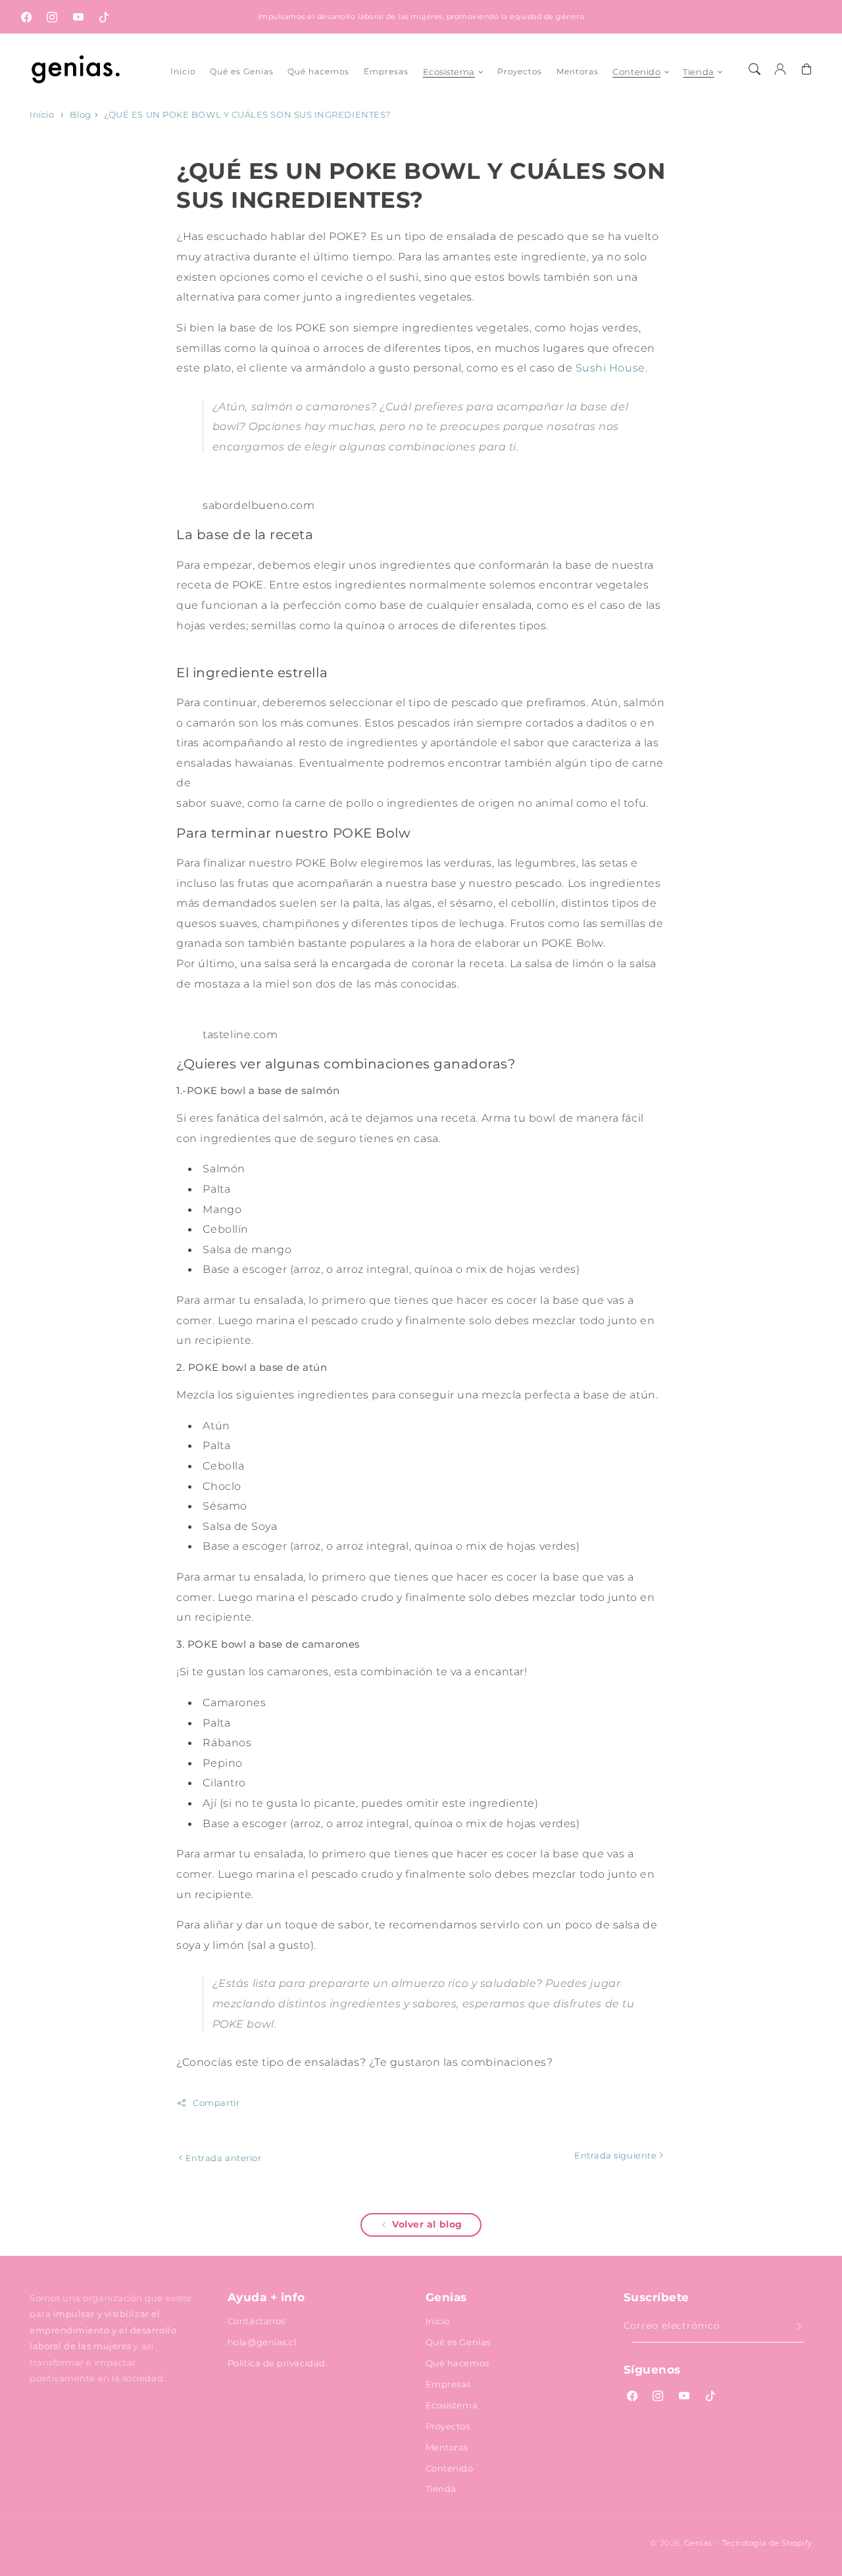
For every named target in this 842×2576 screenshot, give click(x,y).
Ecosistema (449, 72)
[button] (755, 69)
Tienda (698, 72)
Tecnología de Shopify (767, 2543)
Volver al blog (427, 2224)
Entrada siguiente (617, 2155)
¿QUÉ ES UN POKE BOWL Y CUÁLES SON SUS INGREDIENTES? (247, 115)
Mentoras (447, 2447)
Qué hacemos (458, 2363)
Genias (698, 2543)
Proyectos (448, 2426)
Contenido (636, 72)
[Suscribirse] (799, 2327)
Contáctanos (257, 2321)
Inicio (42, 115)
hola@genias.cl (262, 2342)
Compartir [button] (216, 2103)
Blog (80, 115)
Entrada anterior (222, 2158)
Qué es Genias (458, 2342)
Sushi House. (611, 368)
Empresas (448, 2384)
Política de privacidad (277, 2363)
